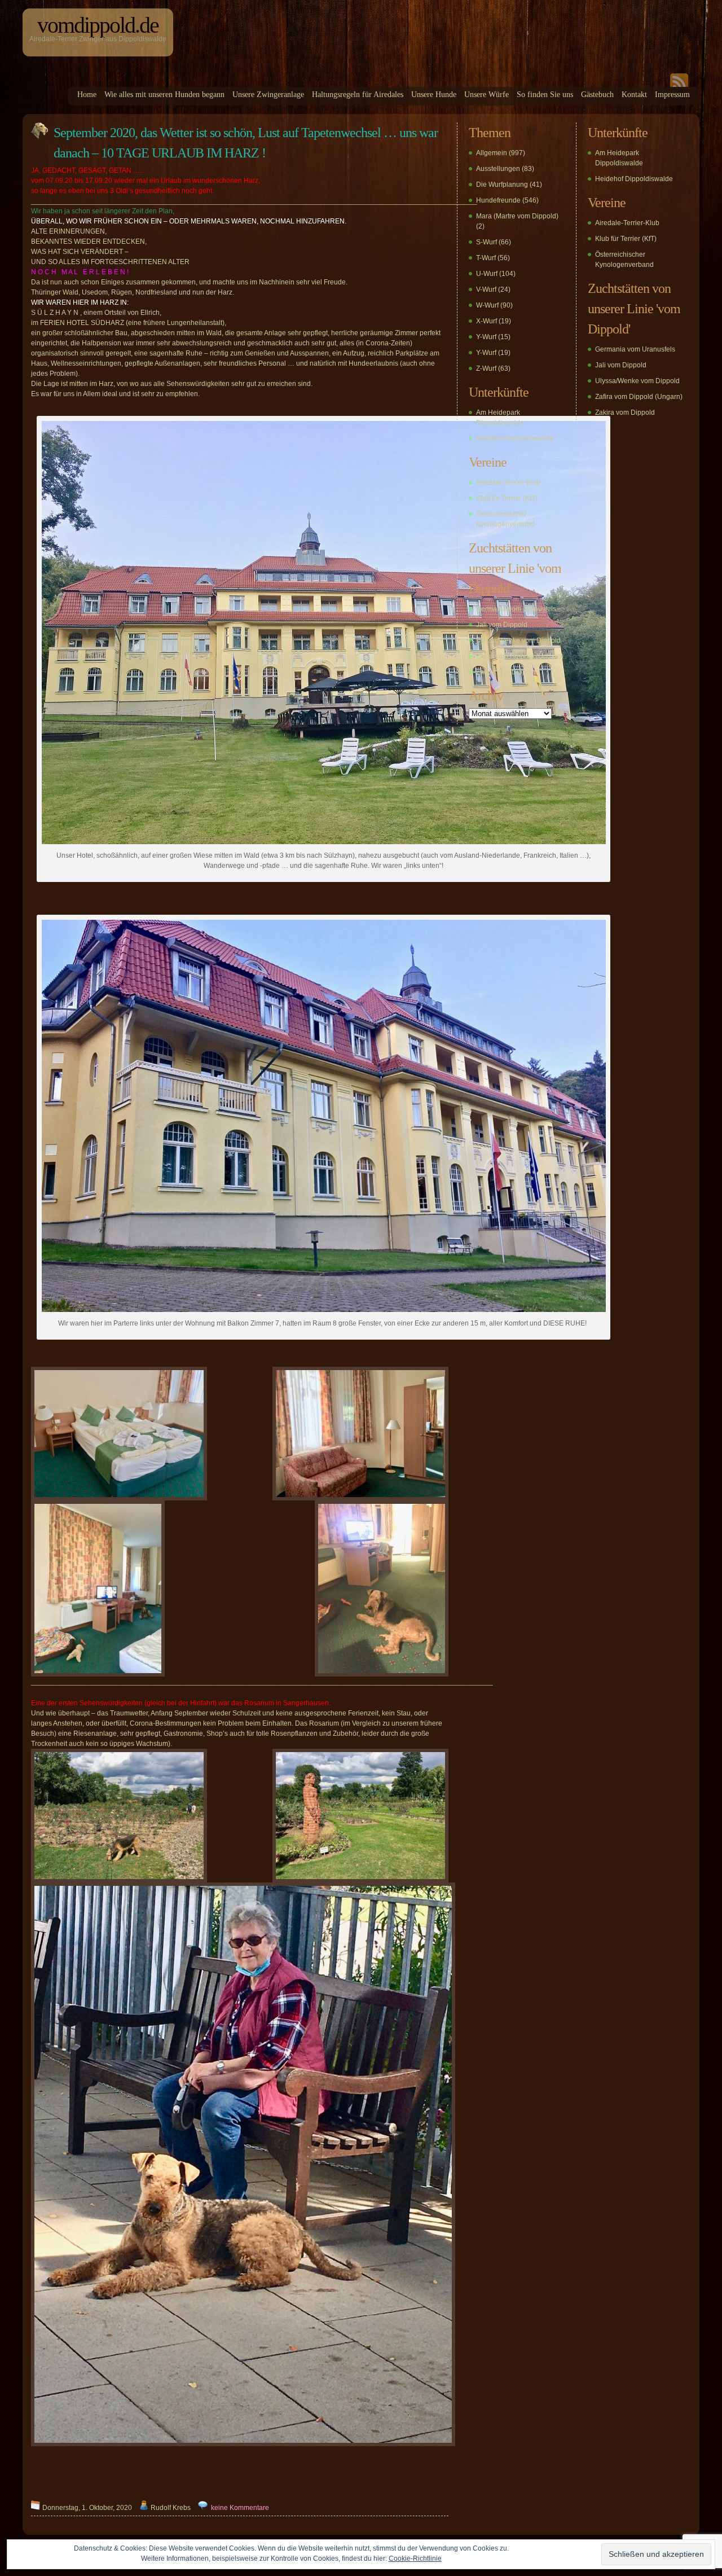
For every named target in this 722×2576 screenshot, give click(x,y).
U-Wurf (487, 274)
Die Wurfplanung (502, 185)
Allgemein (492, 153)
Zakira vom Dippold (506, 672)
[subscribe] (679, 85)
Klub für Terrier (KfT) (507, 498)
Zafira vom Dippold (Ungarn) (520, 656)
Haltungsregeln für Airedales (358, 95)
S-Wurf (487, 242)
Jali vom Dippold (502, 625)
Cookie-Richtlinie (415, 2559)
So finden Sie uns (545, 95)
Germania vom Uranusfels (516, 609)
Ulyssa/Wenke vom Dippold (518, 640)
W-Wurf (487, 305)
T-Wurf (486, 258)
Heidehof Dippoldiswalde (515, 438)
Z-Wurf (486, 368)
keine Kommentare (240, 2508)
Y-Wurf (486, 337)
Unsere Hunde (434, 95)
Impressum (672, 95)
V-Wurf (486, 289)
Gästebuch (597, 95)
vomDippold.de (98, 25)
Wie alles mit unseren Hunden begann (164, 95)
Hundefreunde (498, 200)
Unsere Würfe (487, 95)
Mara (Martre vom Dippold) (517, 216)
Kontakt (634, 95)
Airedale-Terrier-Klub (508, 482)
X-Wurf (487, 321)
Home (87, 95)
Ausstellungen (498, 169)
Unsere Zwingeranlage (268, 95)
